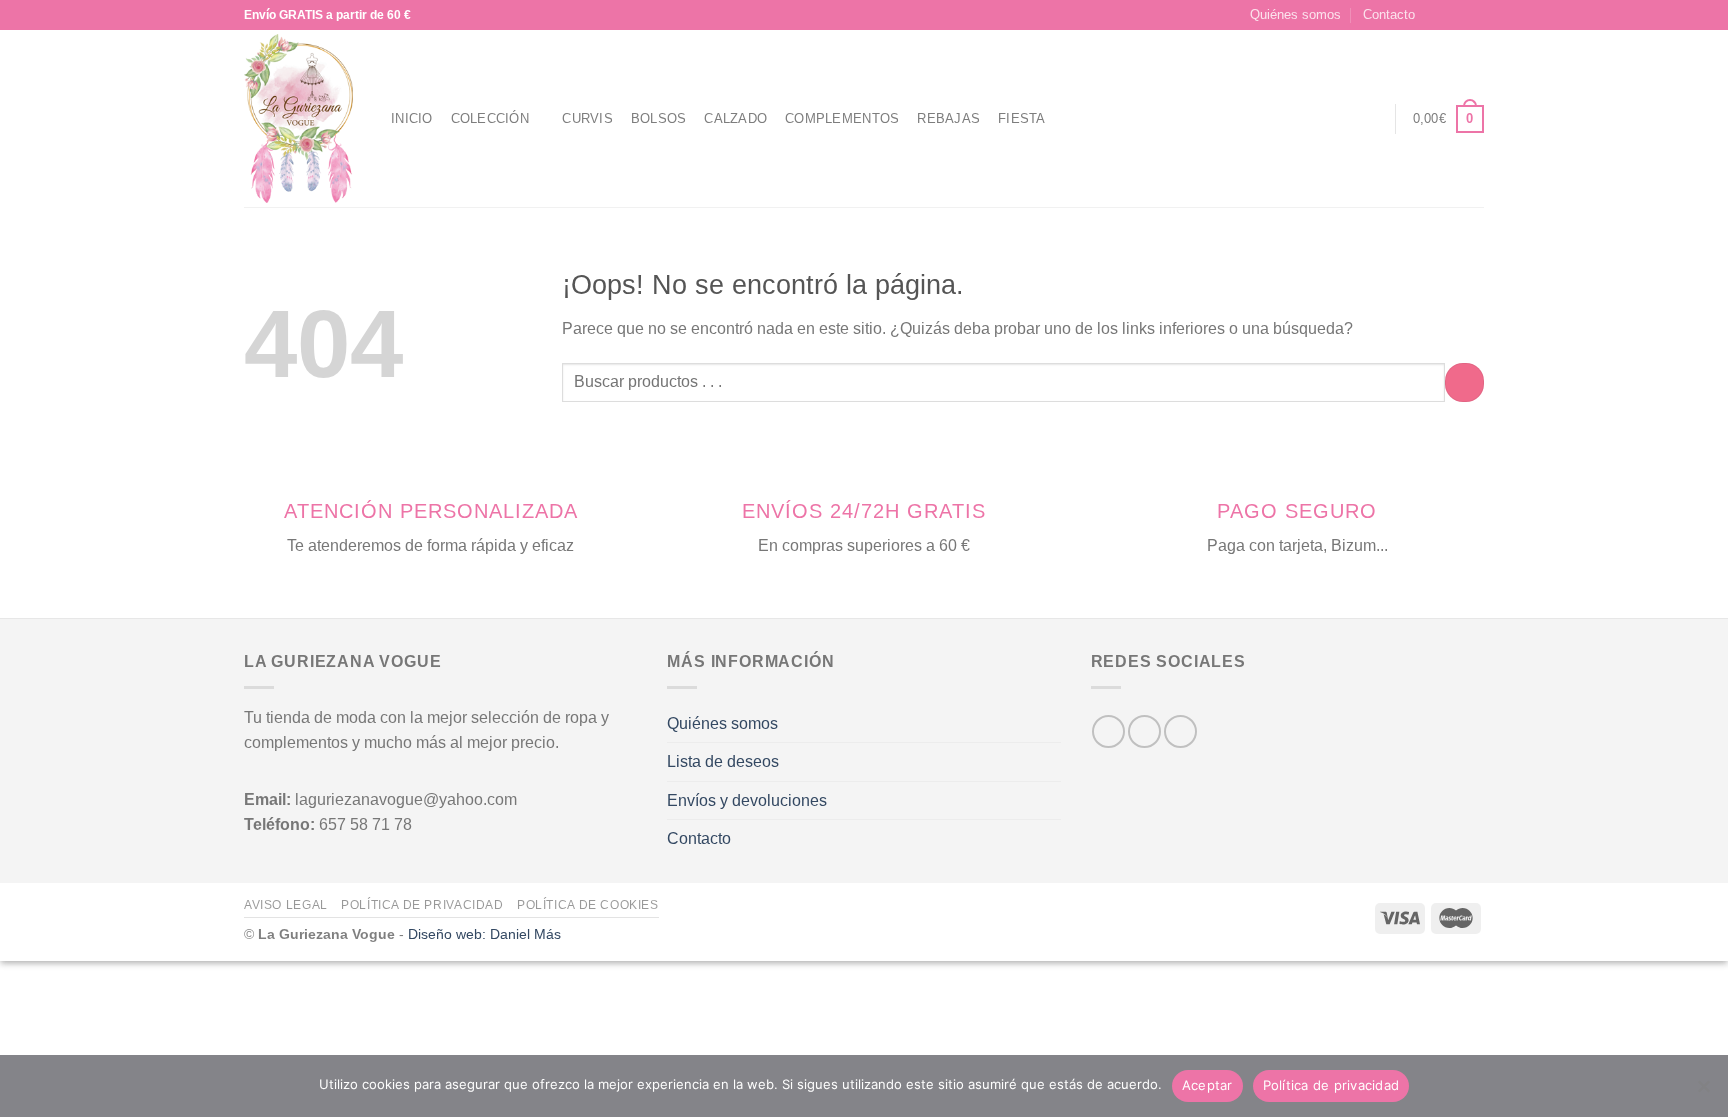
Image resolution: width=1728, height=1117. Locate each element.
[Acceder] (1369, 119)
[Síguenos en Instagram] (1455, 15)
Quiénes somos (1295, 14)
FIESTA (1022, 118)
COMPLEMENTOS (842, 118)
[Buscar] (1332, 119)
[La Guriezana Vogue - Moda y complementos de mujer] (302, 118)
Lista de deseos (723, 761)
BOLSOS (659, 118)
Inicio (412, 118)
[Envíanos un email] (1474, 15)
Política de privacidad (422, 905)
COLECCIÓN (490, 118)
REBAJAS (948, 118)
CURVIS (587, 118)
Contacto (1389, 14)
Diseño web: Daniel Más (484, 934)
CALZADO (735, 118)
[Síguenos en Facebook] (1436, 15)
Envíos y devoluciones (747, 800)
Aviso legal (286, 905)
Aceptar (1207, 1085)
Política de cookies (588, 905)
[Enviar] (1464, 382)
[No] (1703, 1092)
